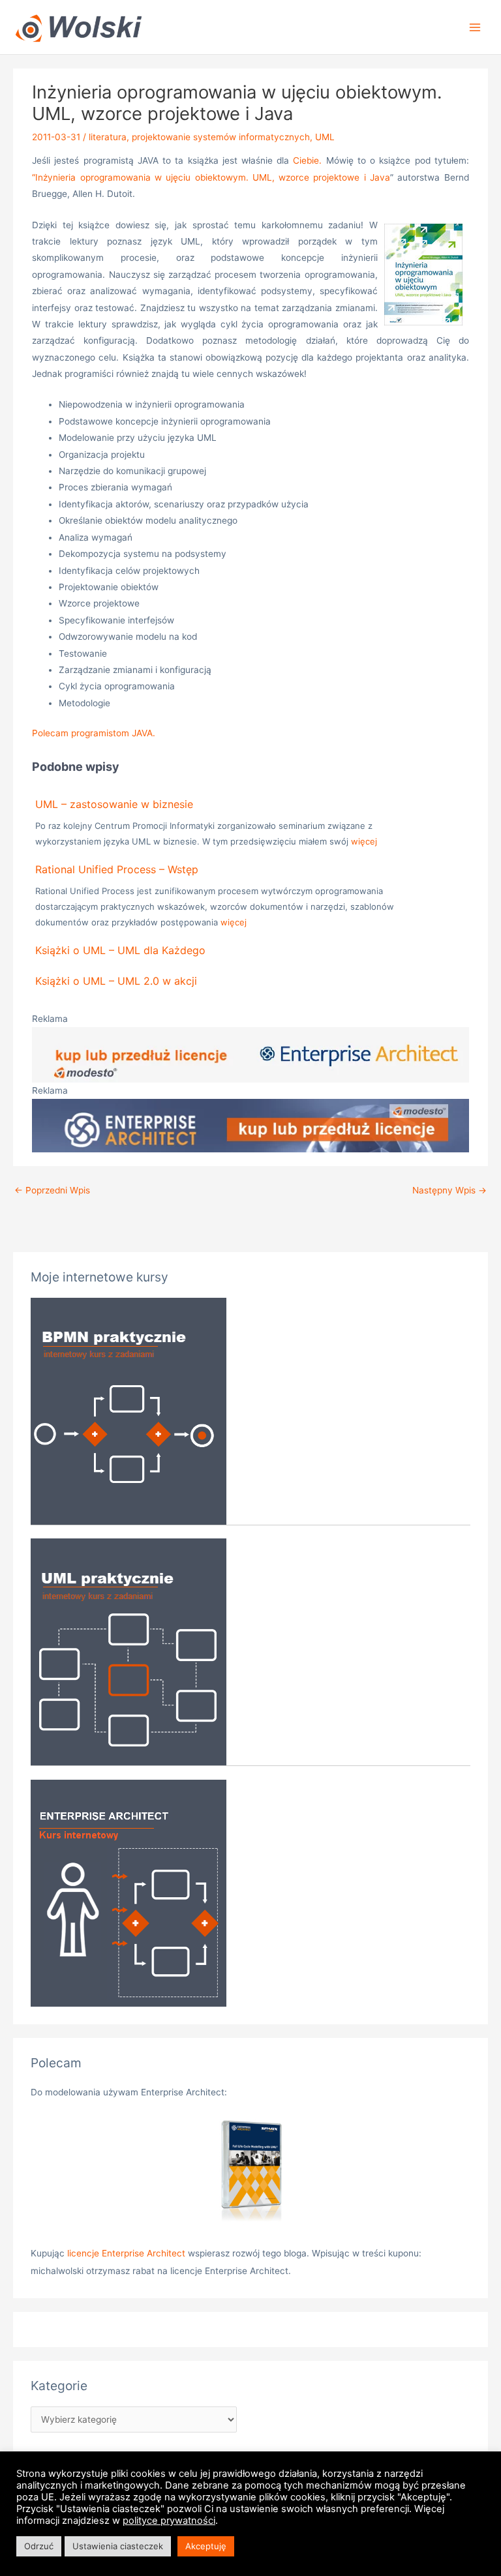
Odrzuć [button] (39, 2546)
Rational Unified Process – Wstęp (117, 869)
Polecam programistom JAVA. (94, 733)
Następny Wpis (449, 1190)
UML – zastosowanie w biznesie (114, 804)
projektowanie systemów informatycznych (221, 137)
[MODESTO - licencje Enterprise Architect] (250, 1054)
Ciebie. (307, 160)
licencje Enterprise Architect (126, 2253)
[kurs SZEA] (129, 1892)
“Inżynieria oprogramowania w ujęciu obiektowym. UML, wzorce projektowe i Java (211, 177)
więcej (364, 841)
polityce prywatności (169, 2521)
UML (325, 137)
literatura (108, 137)
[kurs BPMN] (129, 1410)
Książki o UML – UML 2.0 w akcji (116, 981)
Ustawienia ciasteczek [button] (118, 2546)
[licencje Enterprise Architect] (250, 2173)
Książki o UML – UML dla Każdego (120, 950)
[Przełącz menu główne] (475, 27)
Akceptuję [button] (206, 2546)
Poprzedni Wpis (52, 1190)
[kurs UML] (129, 1651)
